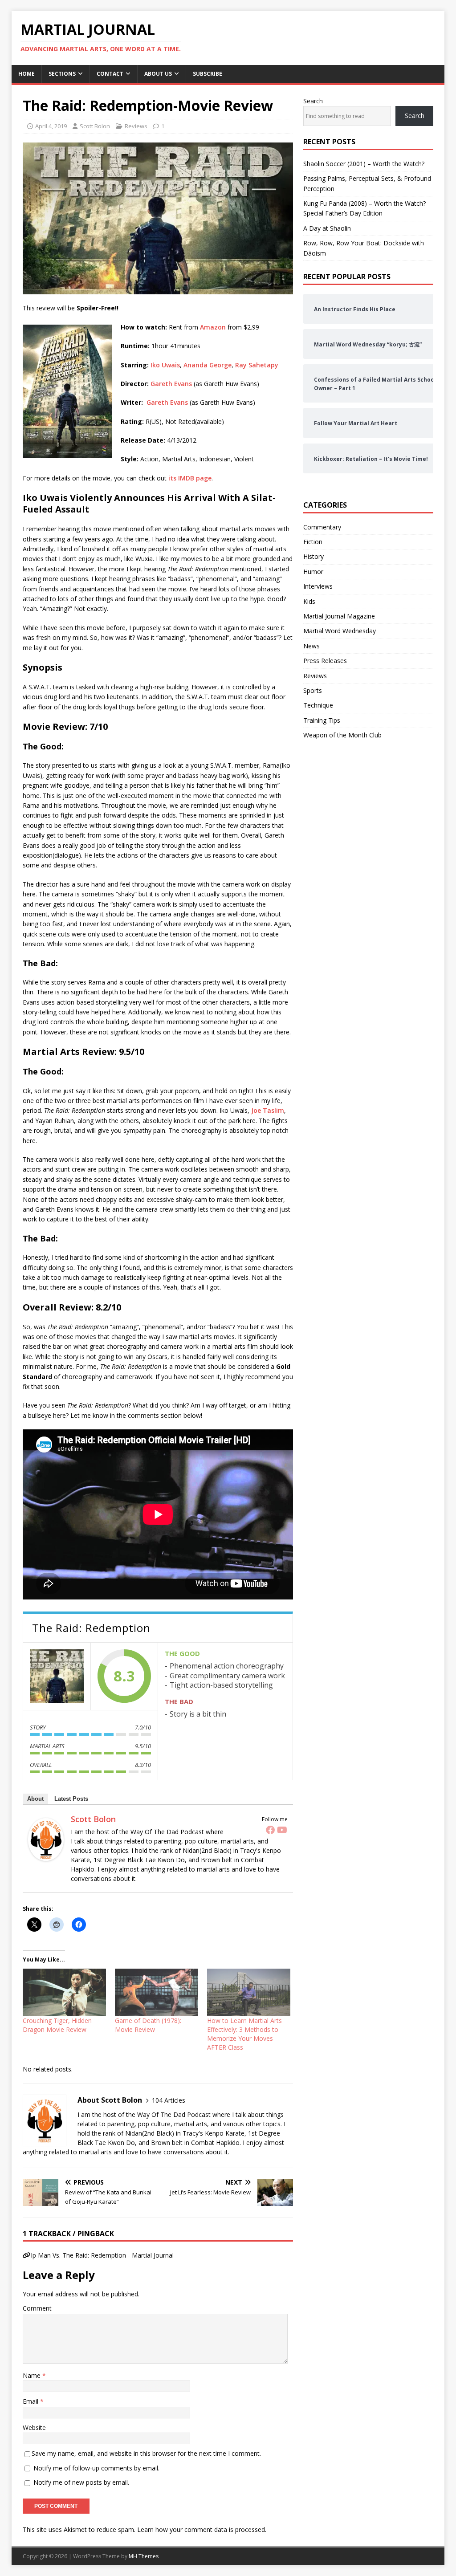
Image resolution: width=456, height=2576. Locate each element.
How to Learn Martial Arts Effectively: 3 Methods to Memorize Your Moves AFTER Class (244, 2034)
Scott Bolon (95, 126)
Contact (110, 74)
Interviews (318, 586)
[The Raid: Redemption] (57, 1676)
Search (313, 101)
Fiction (313, 542)
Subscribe (208, 74)
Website (34, 2427)
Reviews (136, 126)
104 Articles (169, 2100)
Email (31, 2401)
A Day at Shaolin (327, 228)
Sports (313, 690)
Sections (62, 74)
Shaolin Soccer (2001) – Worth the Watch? (364, 164)
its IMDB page (190, 478)
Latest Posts (71, 1799)
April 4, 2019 (51, 126)
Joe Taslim (268, 1110)
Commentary (322, 527)
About (35, 1799)
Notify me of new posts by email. (81, 2482)
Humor (313, 572)
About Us (158, 74)
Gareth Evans (171, 384)
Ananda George (208, 365)
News (311, 646)
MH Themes (144, 2556)
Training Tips (322, 720)
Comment (37, 2308)
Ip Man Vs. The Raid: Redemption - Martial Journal (102, 2255)
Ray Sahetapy (257, 365)
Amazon (213, 327)
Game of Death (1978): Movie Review (148, 2025)
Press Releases (325, 661)
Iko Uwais (165, 365)
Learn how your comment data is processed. (202, 2529)
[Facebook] (270, 1830)
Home (26, 74)
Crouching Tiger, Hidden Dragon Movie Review (57, 2025)
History (313, 556)
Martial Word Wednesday (340, 631)
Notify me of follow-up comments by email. (96, 2468)
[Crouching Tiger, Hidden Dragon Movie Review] (64, 1992)
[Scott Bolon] (46, 1855)
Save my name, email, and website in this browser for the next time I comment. (146, 2453)
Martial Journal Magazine (339, 616)
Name (33, 2375)
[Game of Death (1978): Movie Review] (157, 1992)
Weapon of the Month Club (342, 735)
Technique (318, 705)
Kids (309, 601)
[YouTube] (282, 1830)
